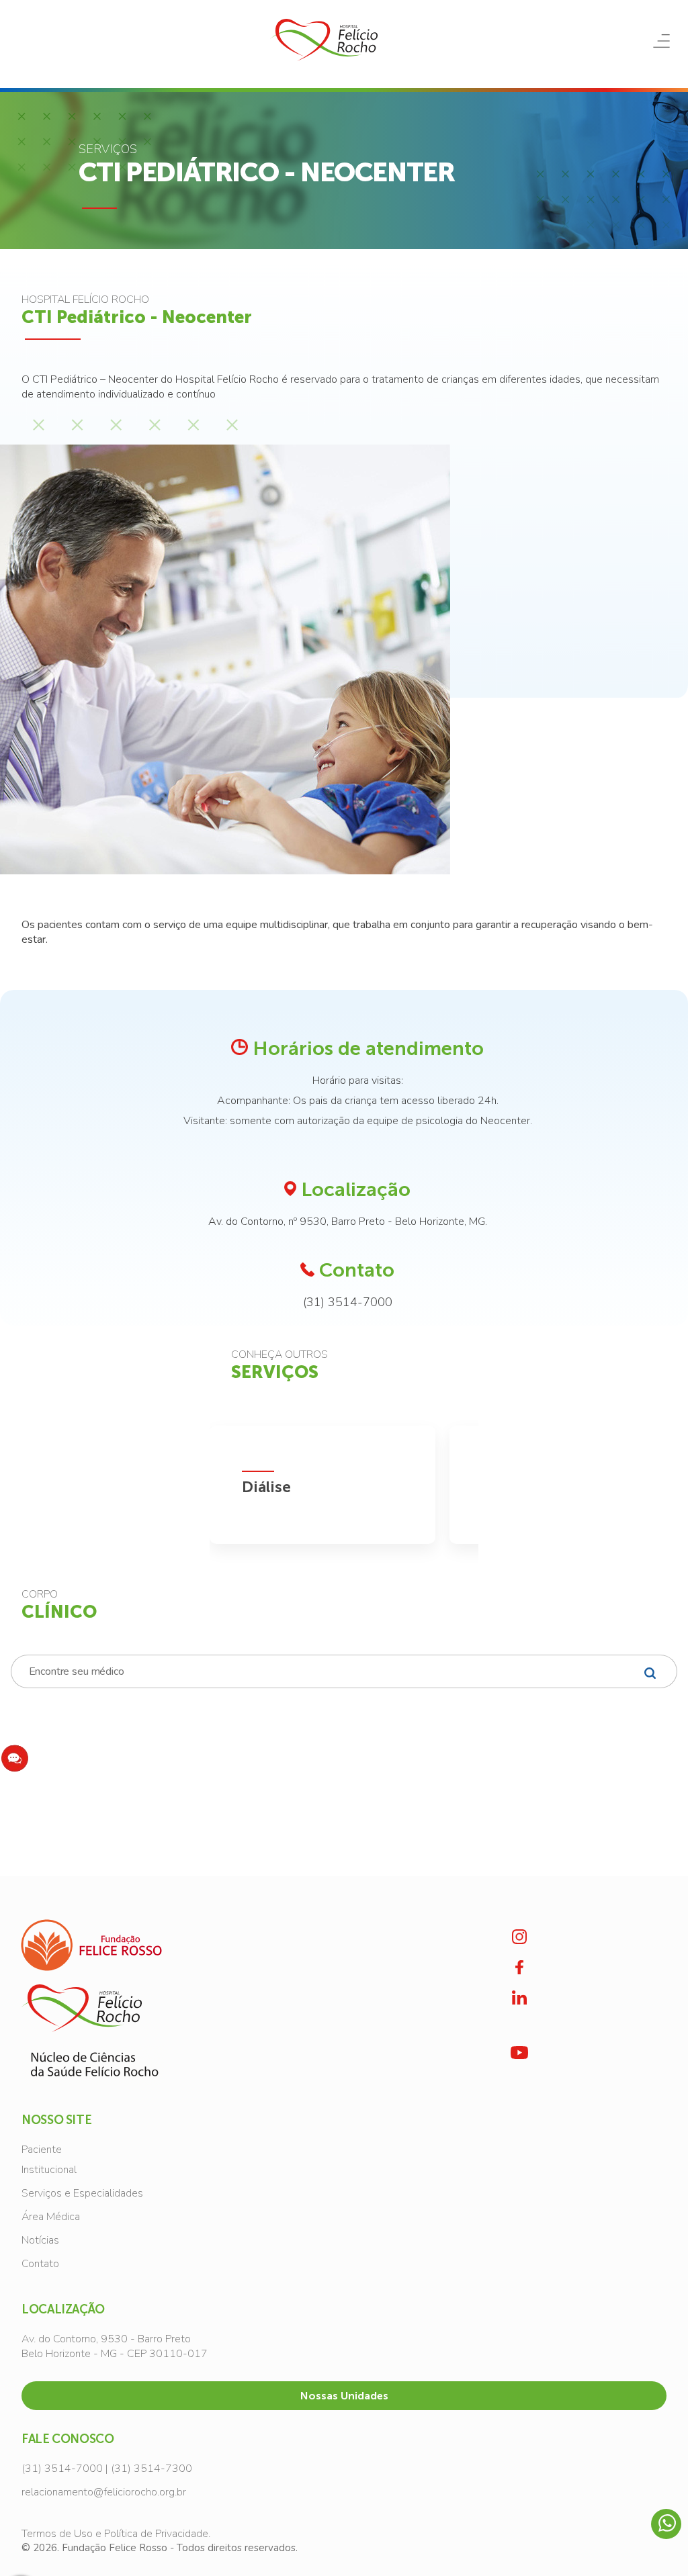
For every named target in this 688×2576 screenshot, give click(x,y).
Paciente (42, 2150)
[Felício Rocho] (324, 40)
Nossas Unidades (344, 2396)
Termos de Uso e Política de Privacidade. (116, 2534)
